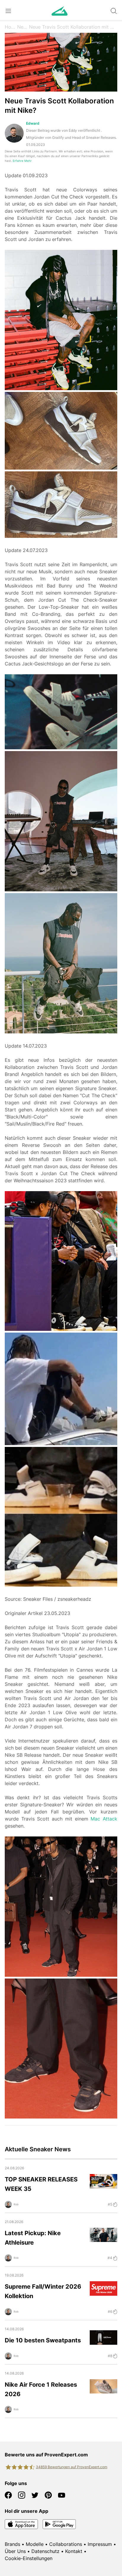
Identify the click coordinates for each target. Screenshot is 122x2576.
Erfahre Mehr (22, 161)
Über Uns (15, 2551)
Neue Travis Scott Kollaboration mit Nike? (73, 27)
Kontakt (74, 2551)
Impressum (100, 2544)
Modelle (35, 2544)
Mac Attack (104, 1819)
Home (11, 27)
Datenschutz (45, 2551)
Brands (12, 2544)
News (23, 27)
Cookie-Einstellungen (29, 2558)
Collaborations (66, 2544)
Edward (33, 123)
